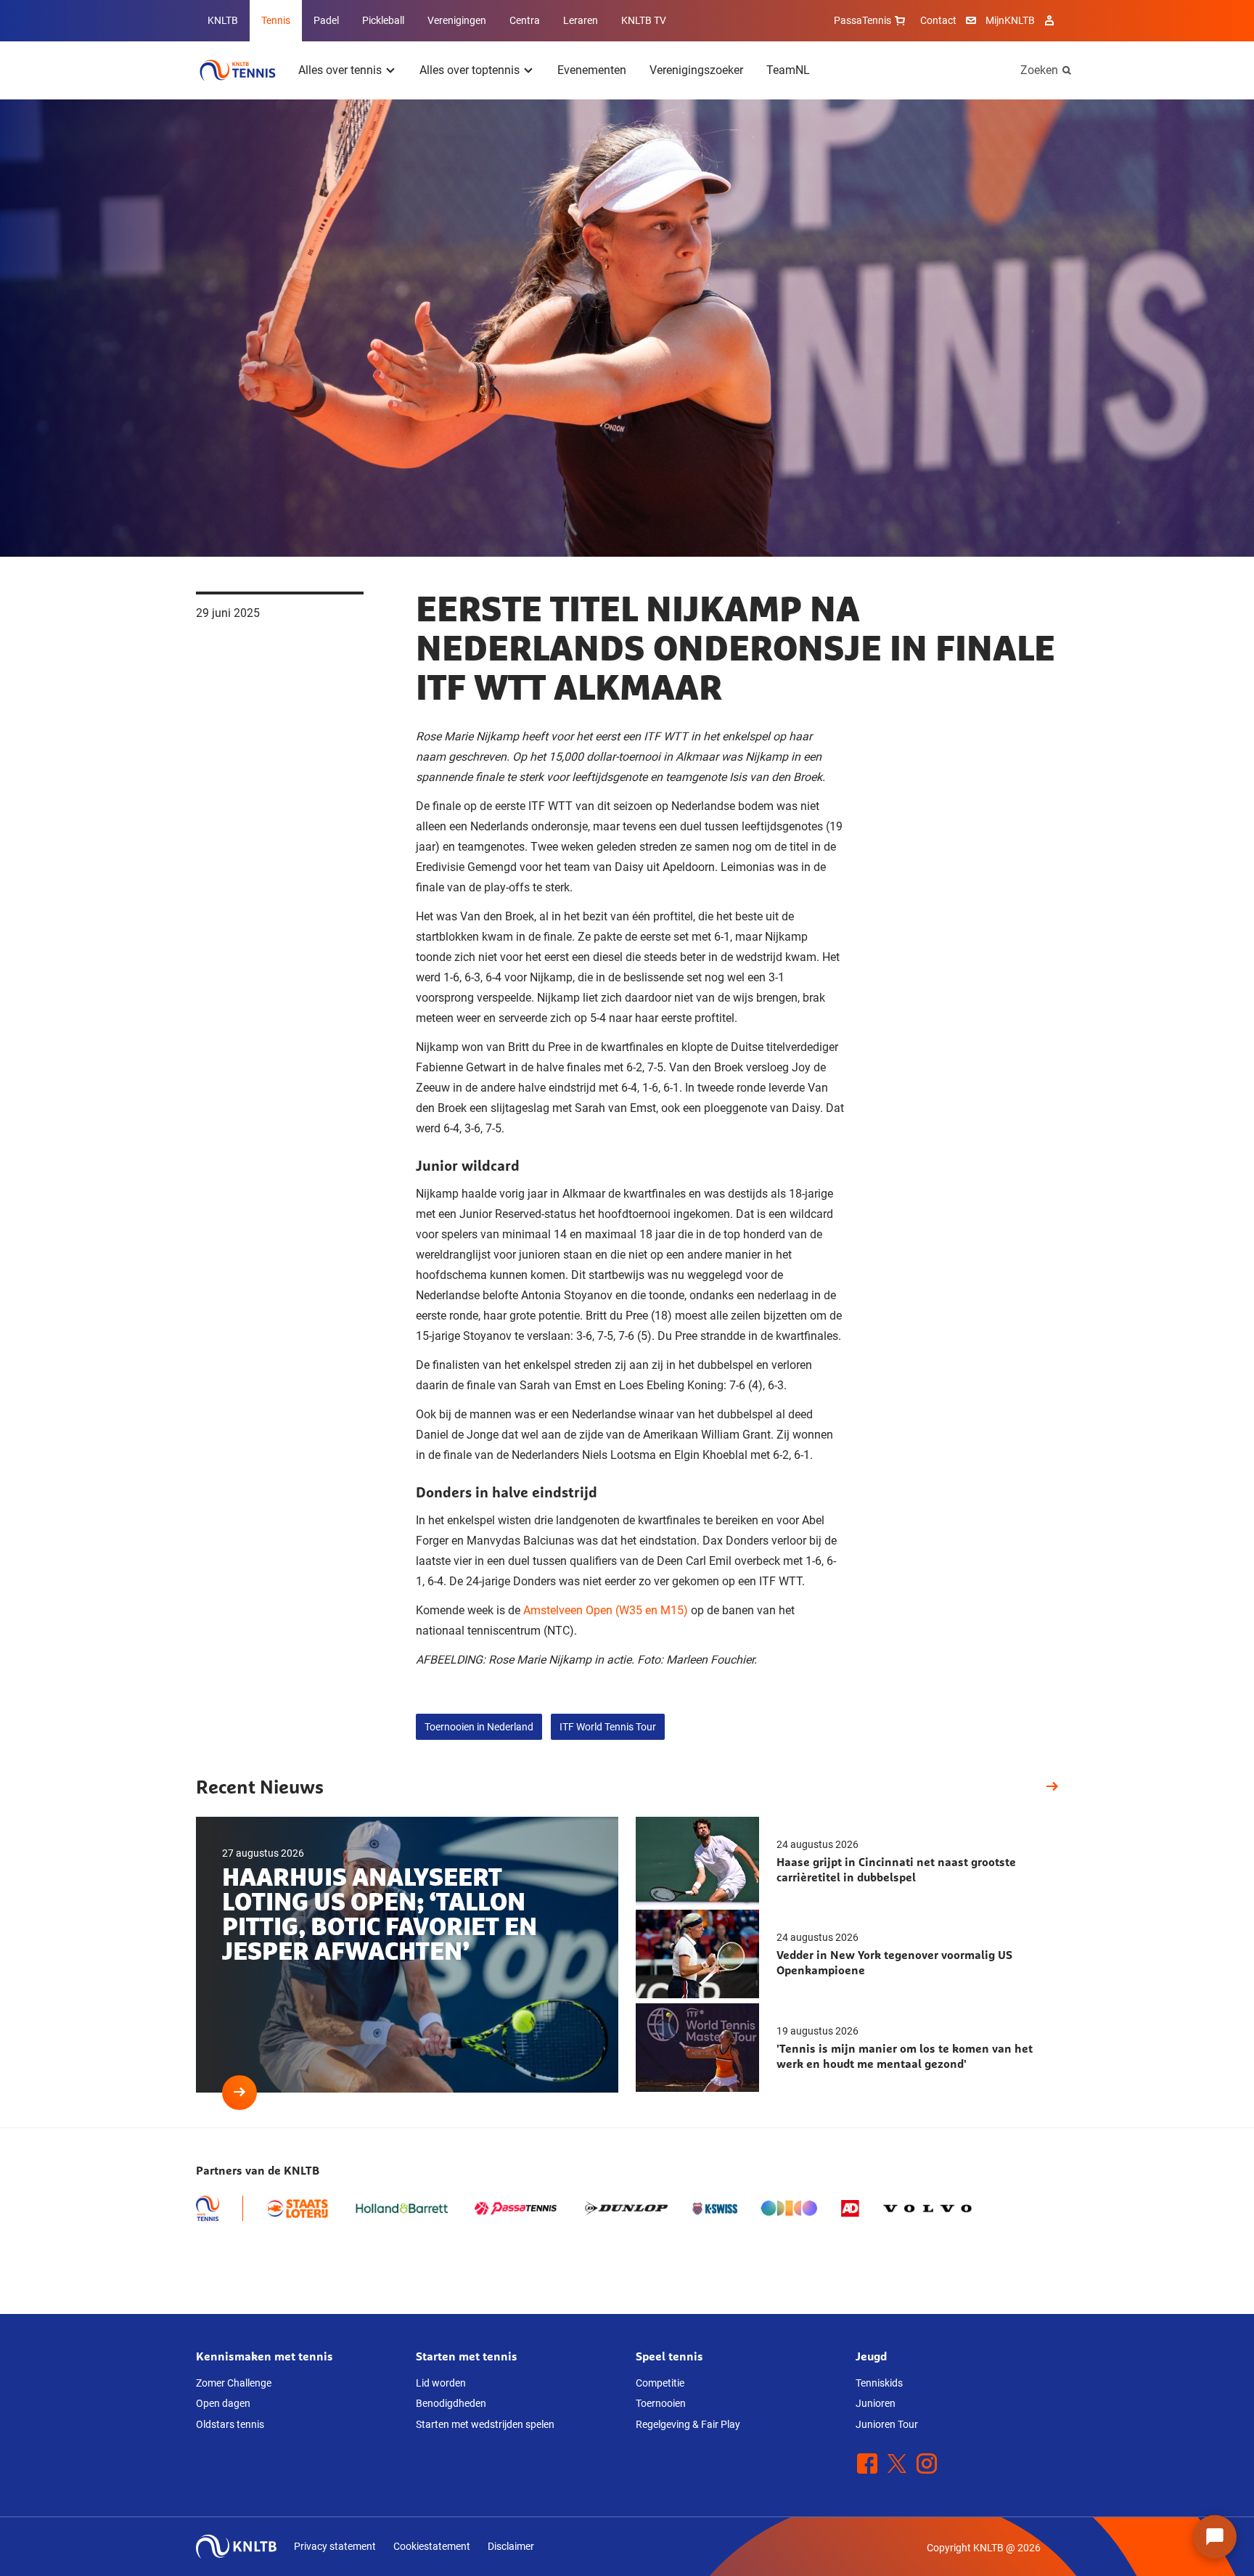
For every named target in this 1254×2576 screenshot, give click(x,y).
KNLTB (223, 20)
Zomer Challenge (234, 2383)
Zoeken (1039, 70)
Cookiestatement (432, 2546)
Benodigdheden (451, 2403)
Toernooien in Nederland (479, 1727)
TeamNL (788, 70)
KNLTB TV (644, 20)
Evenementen (592, 70)
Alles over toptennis (470, 70)
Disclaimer (511, 2546)
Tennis (276, 20)
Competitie (660, 2383)
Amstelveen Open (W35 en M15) (604, 1610)
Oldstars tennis (230, 2424)
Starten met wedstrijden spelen (485, 2424)
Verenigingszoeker (696, 70)
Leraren (581, 20)
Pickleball (383, 20)
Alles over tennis (340, 70)
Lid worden (441, 2383)
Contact (938, 20)
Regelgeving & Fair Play (688, 2424)
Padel (326, 20)
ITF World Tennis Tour (608, 1727)
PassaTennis (862, 20)
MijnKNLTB (1010, 20)
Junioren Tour (887, 2424)
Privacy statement (335, 2546)
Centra (525, 20)
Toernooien (661, 2403)
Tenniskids (879, 2383)
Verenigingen (457, 20)
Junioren (876, 2403)
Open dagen (223, 2403)
